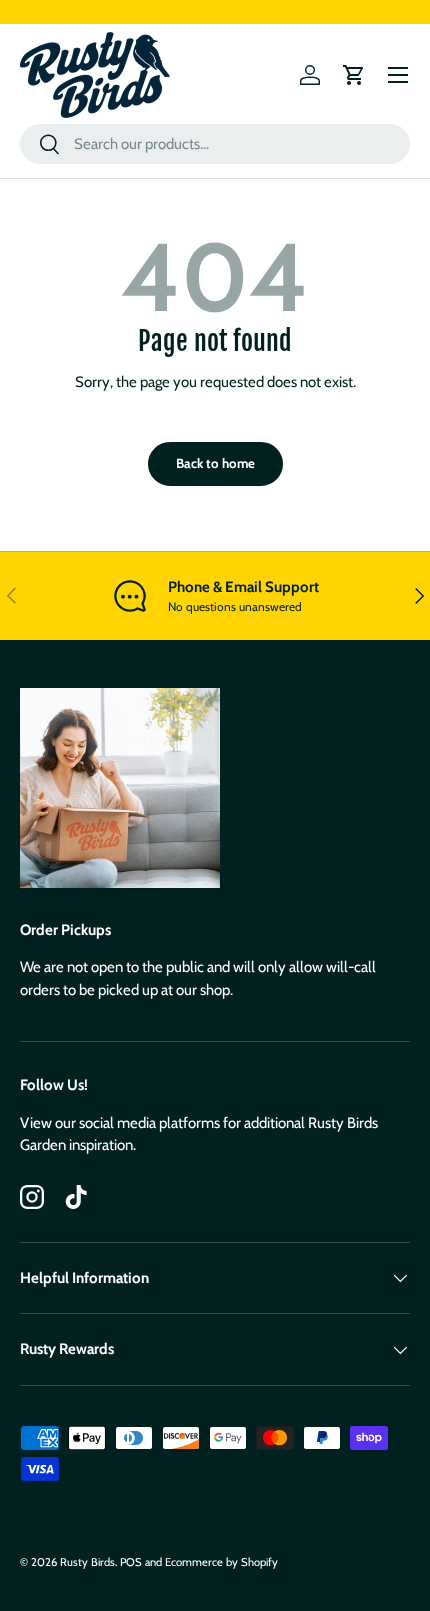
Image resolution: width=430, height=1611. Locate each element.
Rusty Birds (87, 1562)
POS (131, 1562)
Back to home (215, 463)
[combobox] (215, 144)
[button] (354, 75)
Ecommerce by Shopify (221, 1562)
